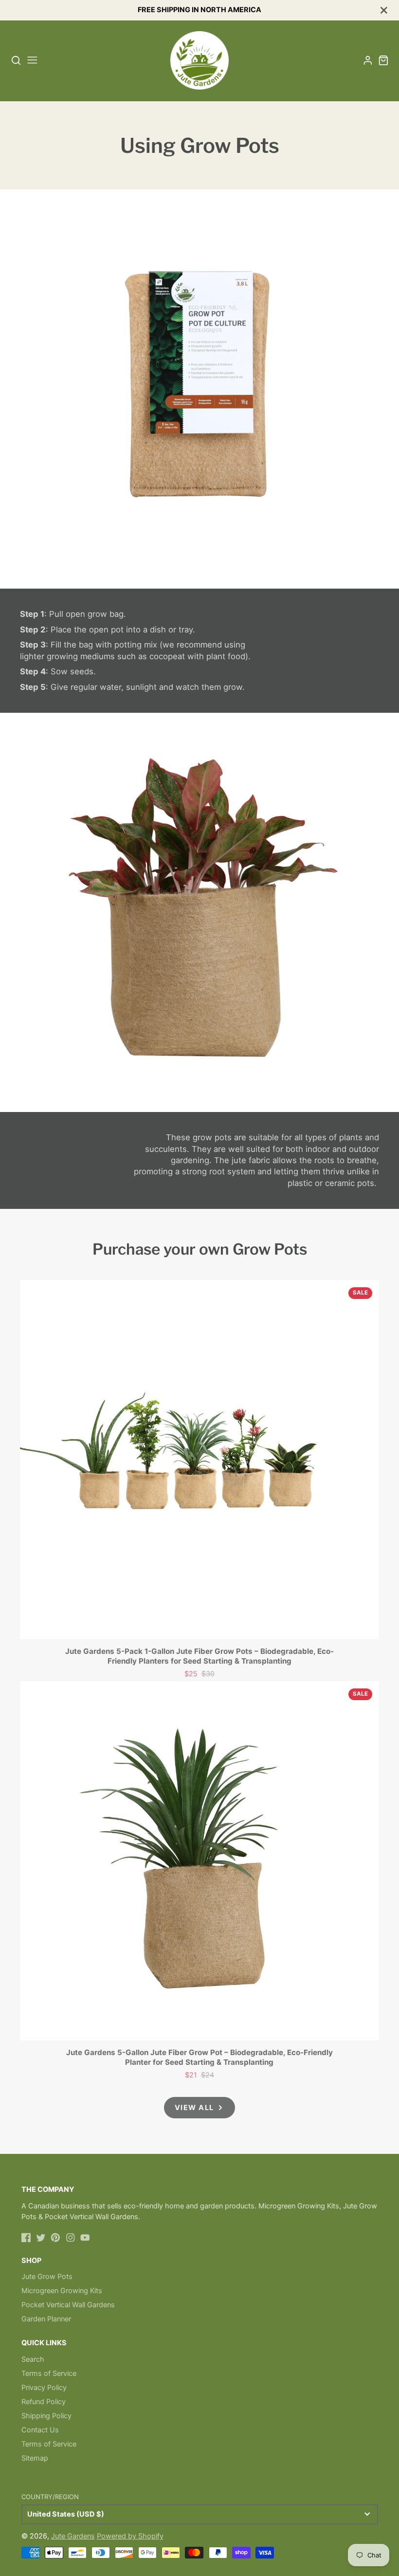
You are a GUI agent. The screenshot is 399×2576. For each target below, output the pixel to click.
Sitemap (35, 2458)
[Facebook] (26, 2238)
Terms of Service (49, 2373)
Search (33, 2359)
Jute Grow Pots (47, 2277)
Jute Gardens (73, 2536)
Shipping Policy (46, 2416)
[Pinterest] (55, 2238)
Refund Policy (44, 2402)
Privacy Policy (44, 2388)
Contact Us (40, 2430)
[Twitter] (41, 2238)
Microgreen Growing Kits (62, 2291)
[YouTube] (85, 2238)
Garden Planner (46, 2319)
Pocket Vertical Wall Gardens (68, 2305)
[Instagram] (71, 2238)
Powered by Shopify (130, 2536)
